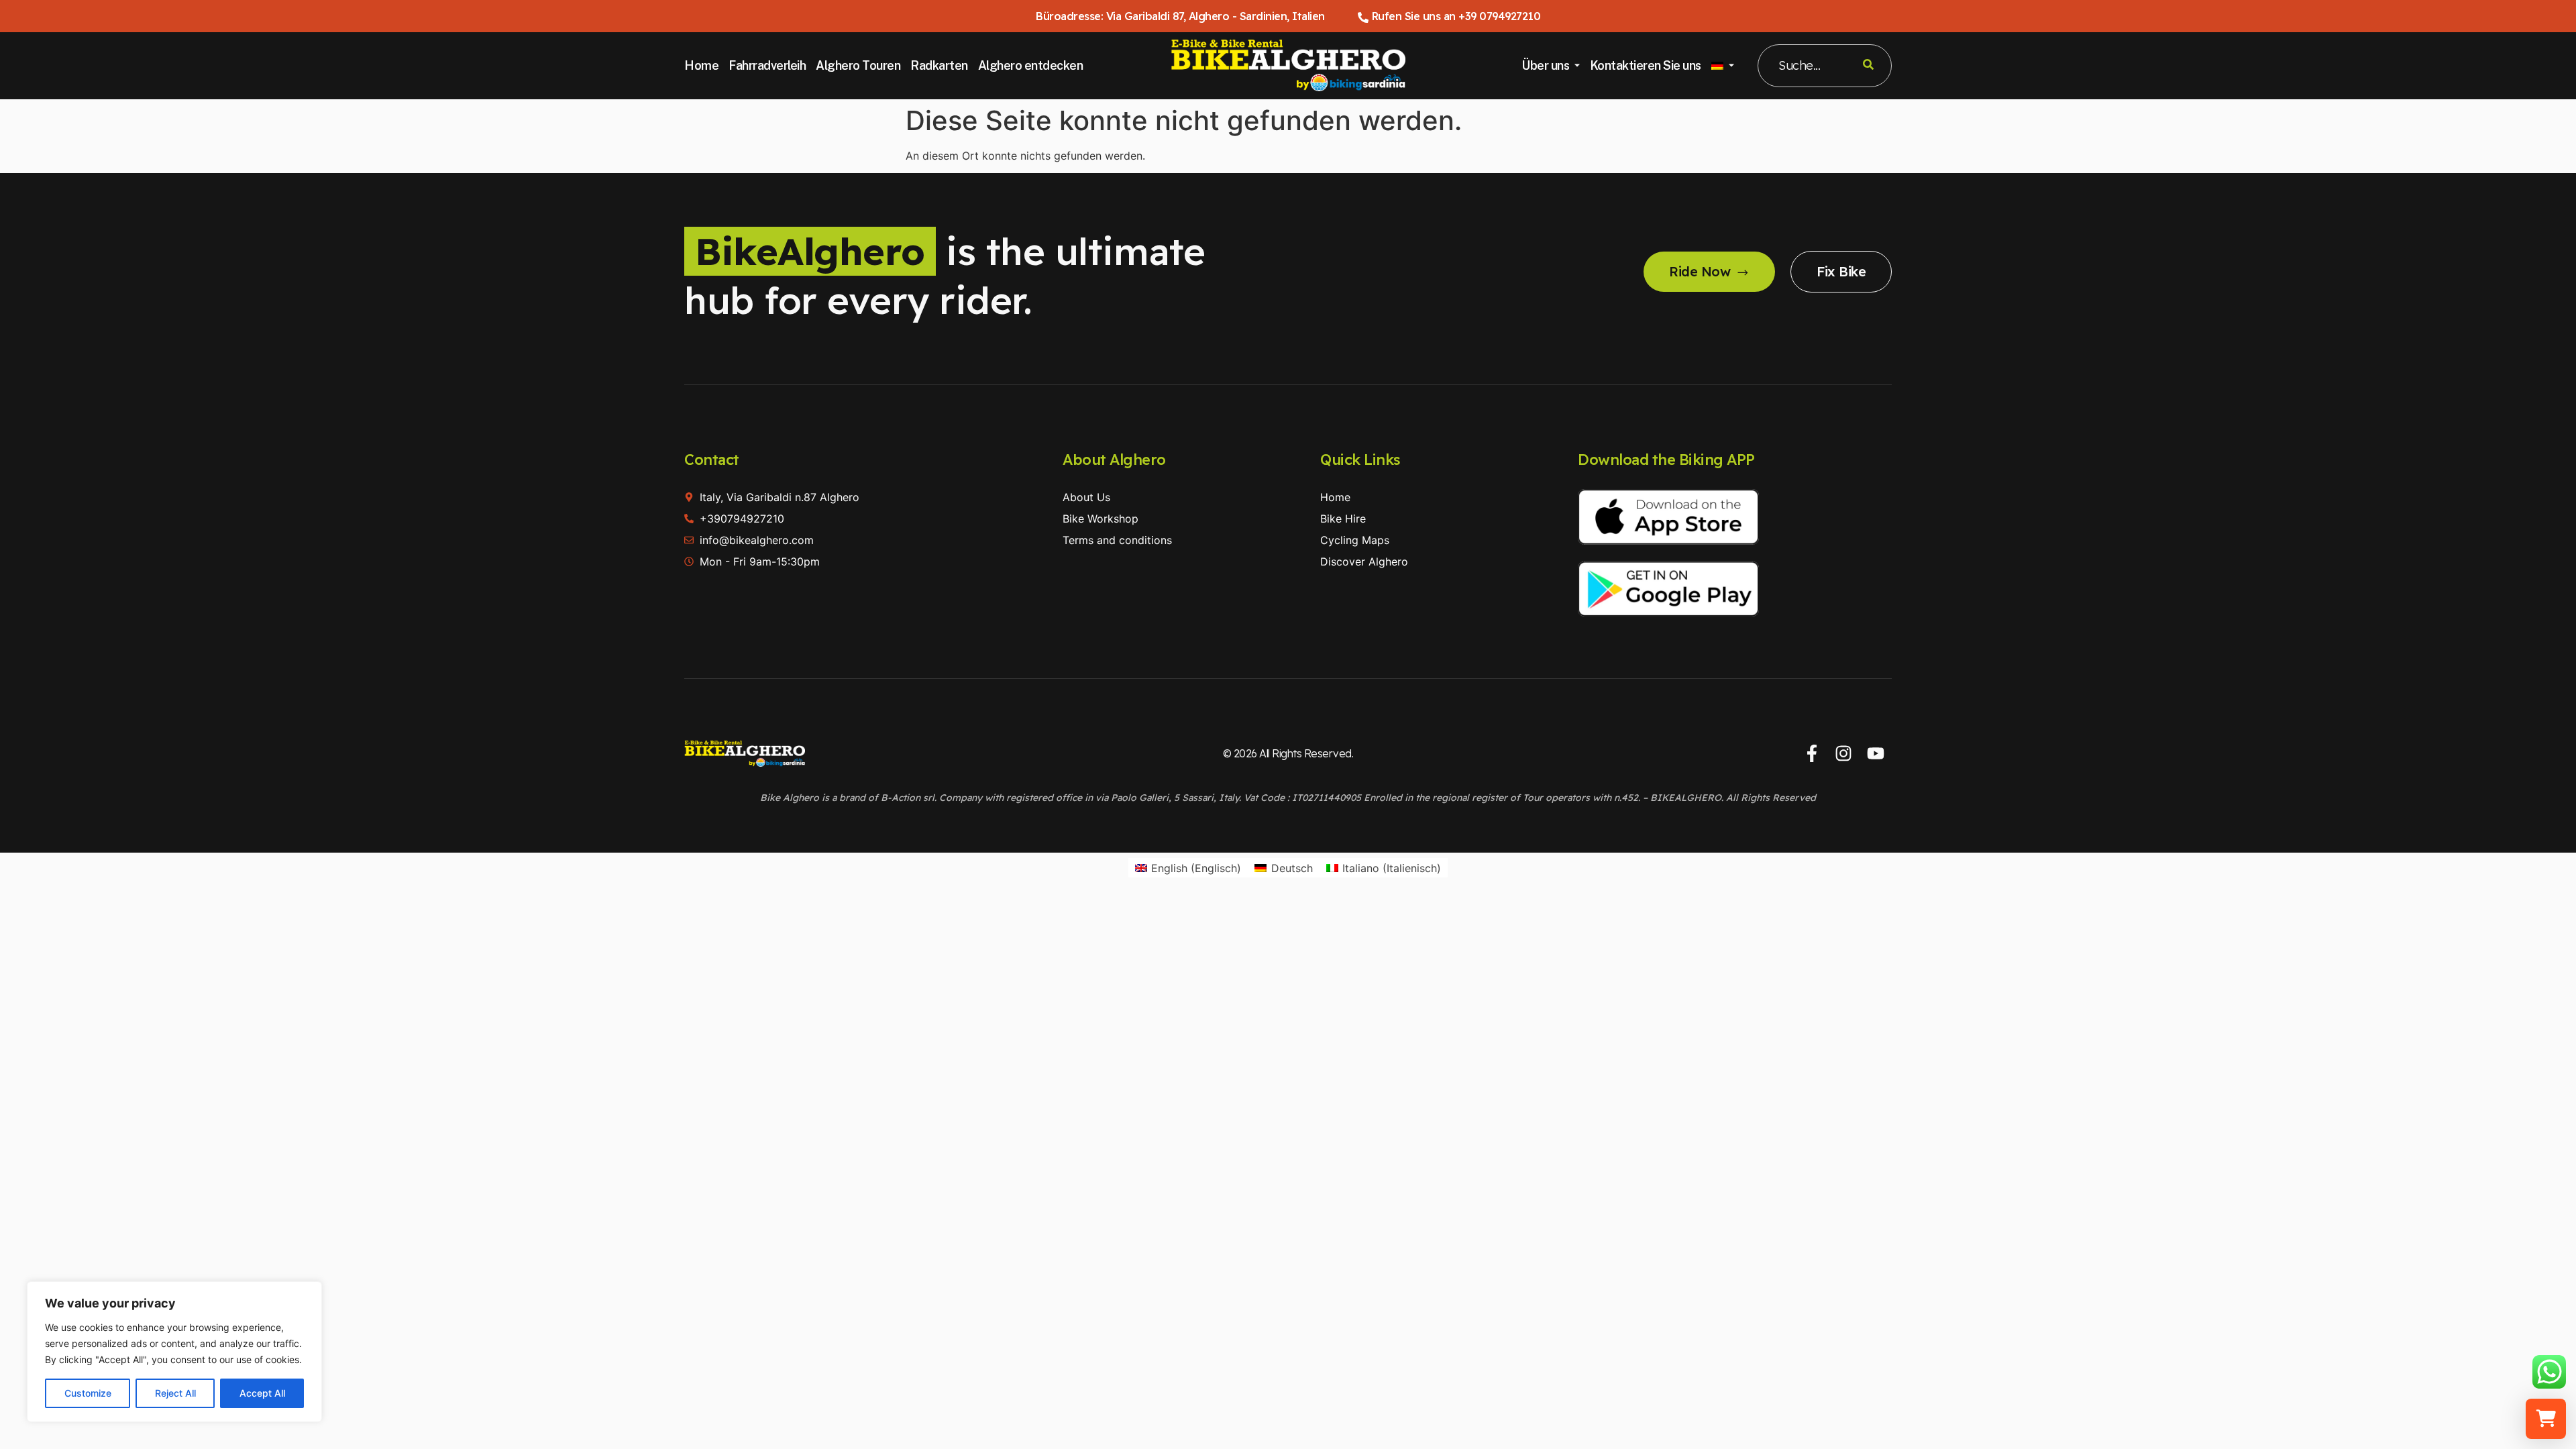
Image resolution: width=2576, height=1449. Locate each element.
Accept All (262, 1393)
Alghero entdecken (1031, 65)
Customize (88, 1393)
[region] (174, 1352)
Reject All (175, 1393)
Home (701, 65)
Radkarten (939, 65)
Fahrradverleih (767, 65)
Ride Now (1700, 271)
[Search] (1868, 66)
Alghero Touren (858, 65)
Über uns (1545, 65)
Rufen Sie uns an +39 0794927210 (1456, 16)
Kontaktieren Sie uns (1646, 65)
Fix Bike (1841, 271)
